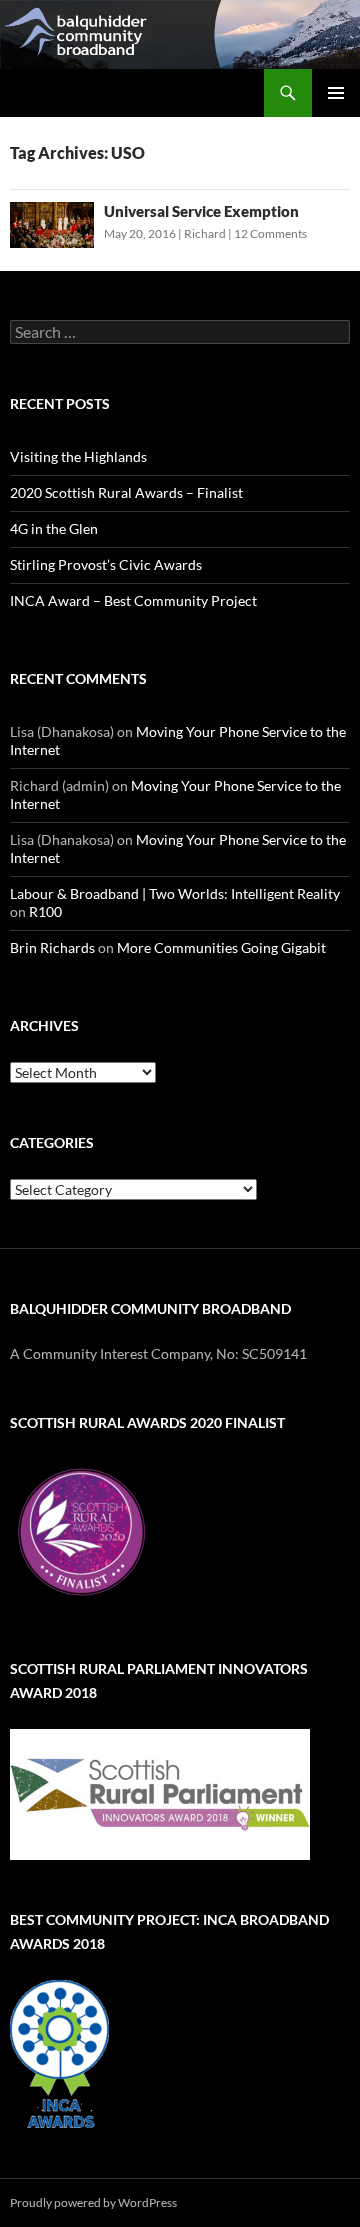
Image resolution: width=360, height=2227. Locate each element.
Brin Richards (52, 947)
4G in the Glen (54, 528)
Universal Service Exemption (201, 211)
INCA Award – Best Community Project (133, 600)
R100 (45, 911)
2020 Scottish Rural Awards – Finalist (126, 492)
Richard (205, 233)
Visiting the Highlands (78, 456)
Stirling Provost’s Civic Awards (106, 564)
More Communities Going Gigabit (221, 947)
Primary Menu (336, 93)
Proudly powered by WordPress (93, 2202)
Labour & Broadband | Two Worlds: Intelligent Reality (175, 893)
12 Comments (270, 233)
